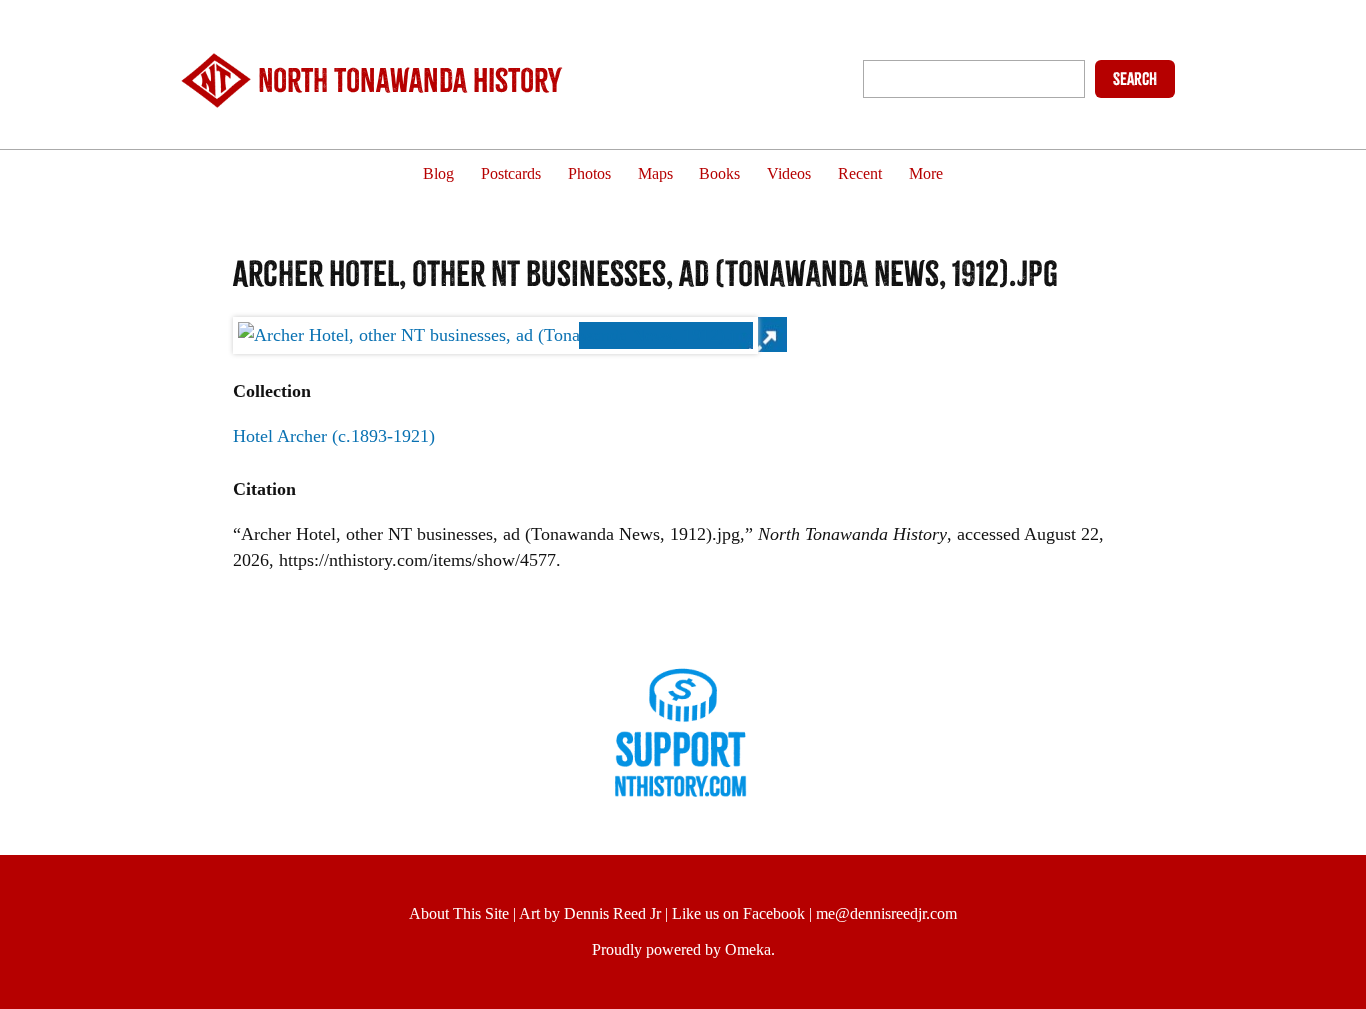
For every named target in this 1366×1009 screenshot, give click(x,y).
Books (719, 174)
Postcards (511, 174)
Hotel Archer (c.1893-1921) (334, 436)
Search (1135, 79)
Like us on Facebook (738, 913)
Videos (789, 174)
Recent (860, 174)
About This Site (459, 913)
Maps (655, 174)
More (926, 174)
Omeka (748, 949)
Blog (438, 174)
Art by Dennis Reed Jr (590, 913)
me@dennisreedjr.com (886, 913)
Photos (589, 174)
